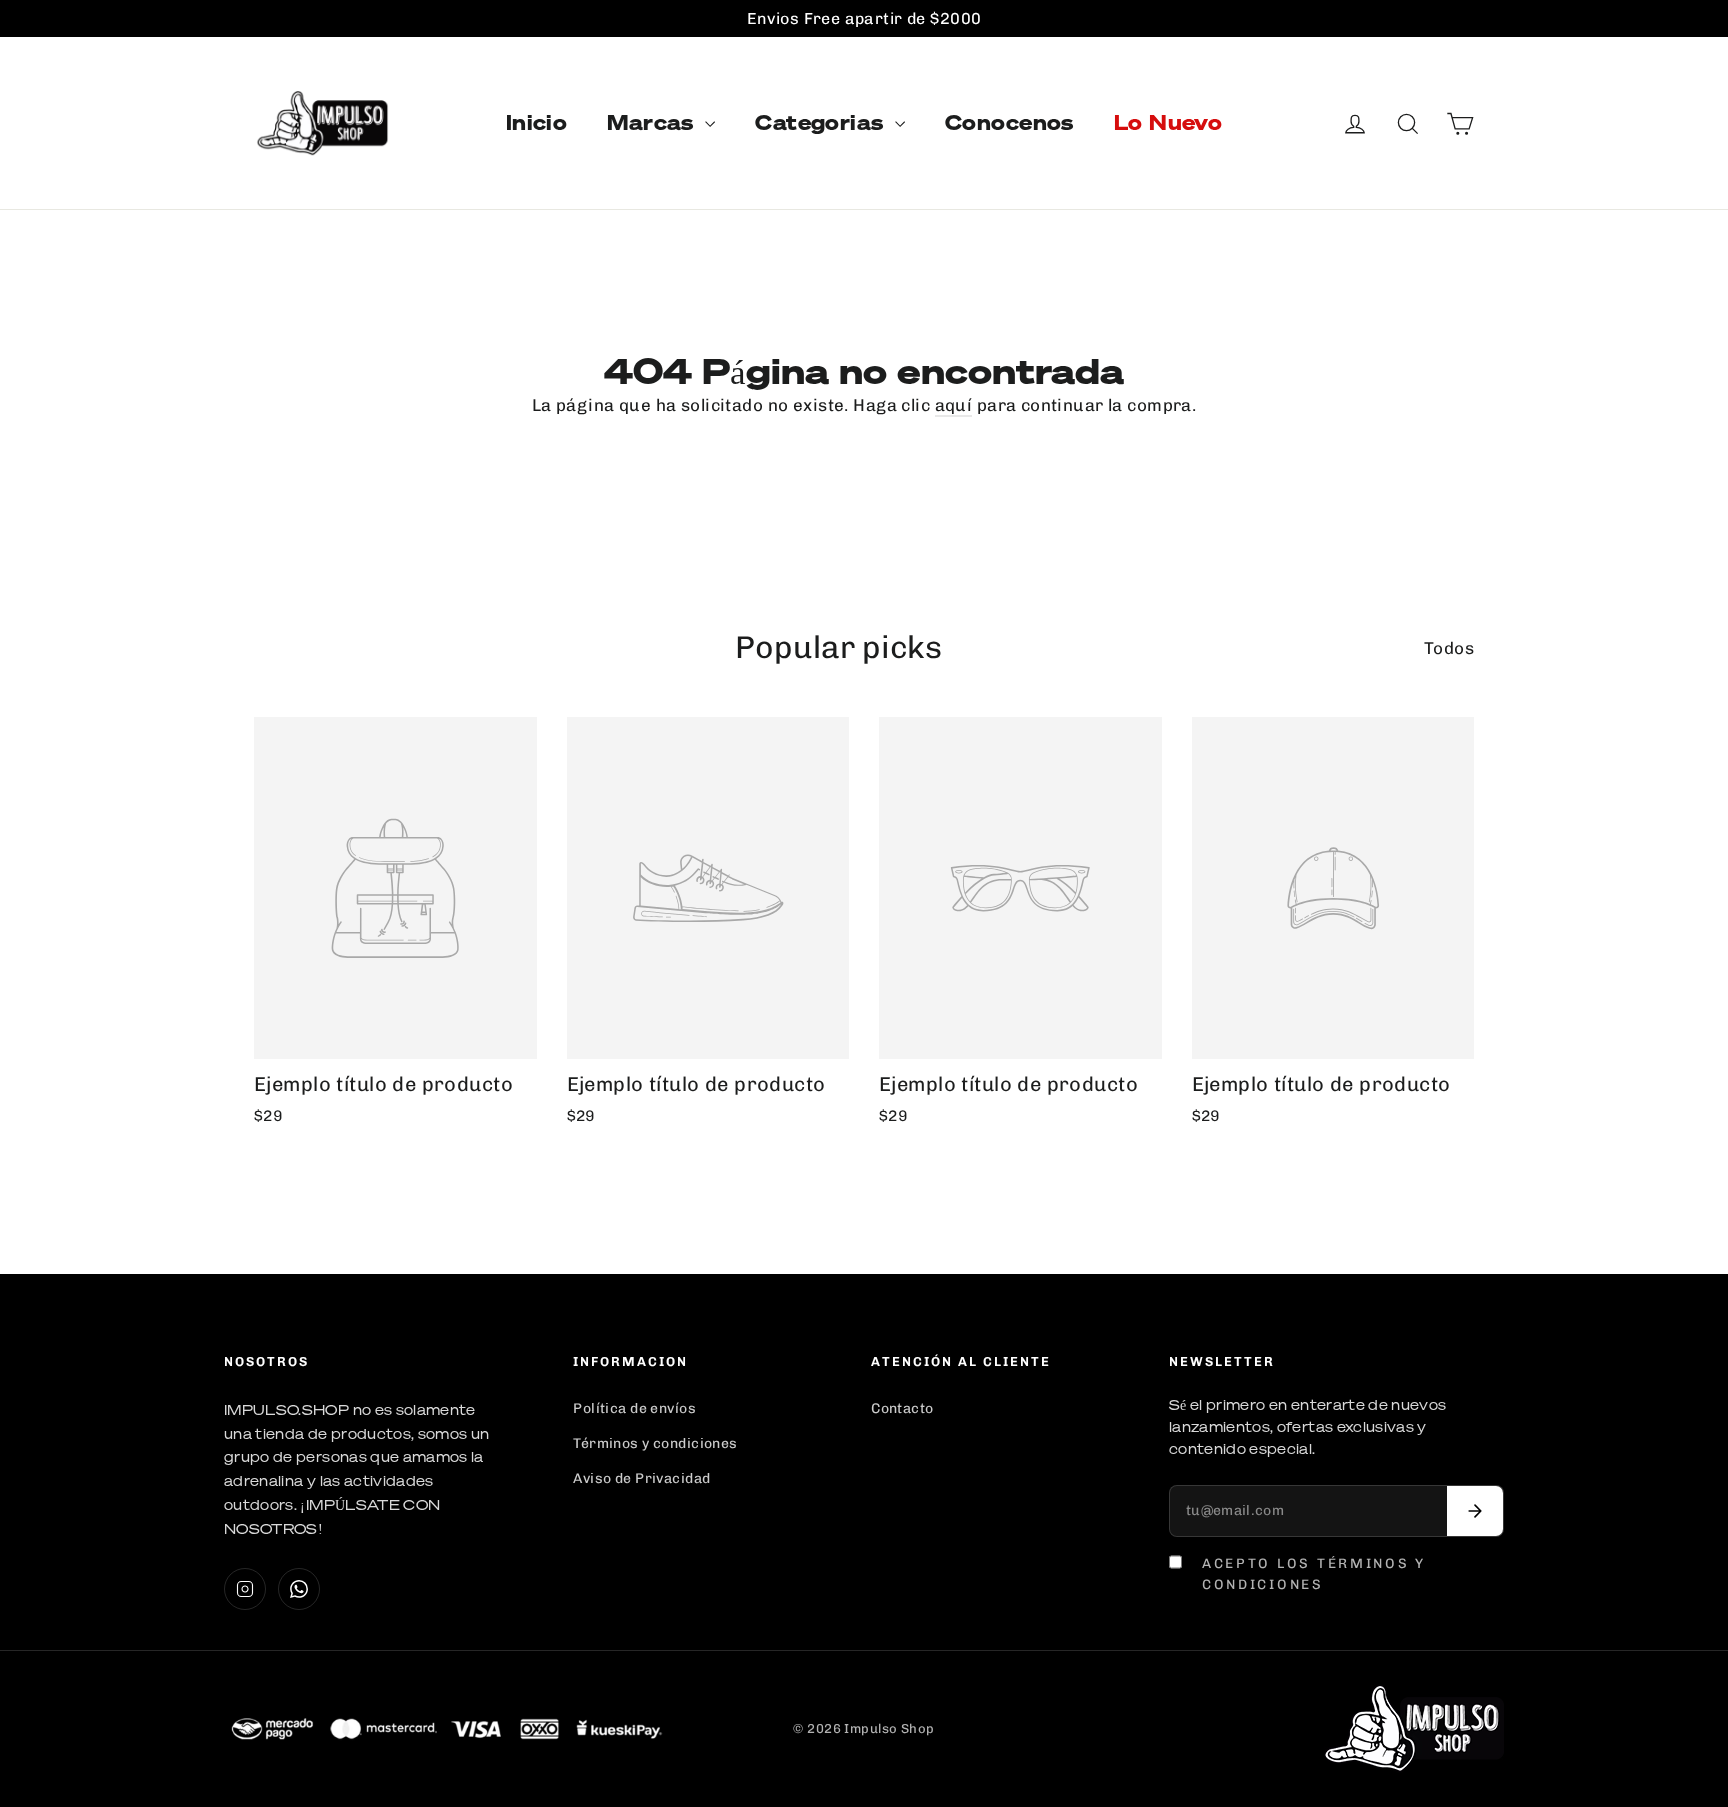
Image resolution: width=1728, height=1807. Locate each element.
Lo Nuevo (1168, 122)
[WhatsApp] (299, 1589)
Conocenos (1009, 122)
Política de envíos (634, 1408)
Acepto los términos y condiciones (1314, 1573)
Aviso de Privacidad (641, 1478)
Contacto (902, 1408)
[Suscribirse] (1475, 1511)
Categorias (822, 122)
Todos (1449, 648)
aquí (954, 405)
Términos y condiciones (655, 1443)
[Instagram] (245, 1589)
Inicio (537, 122)
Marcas (653, 122)
